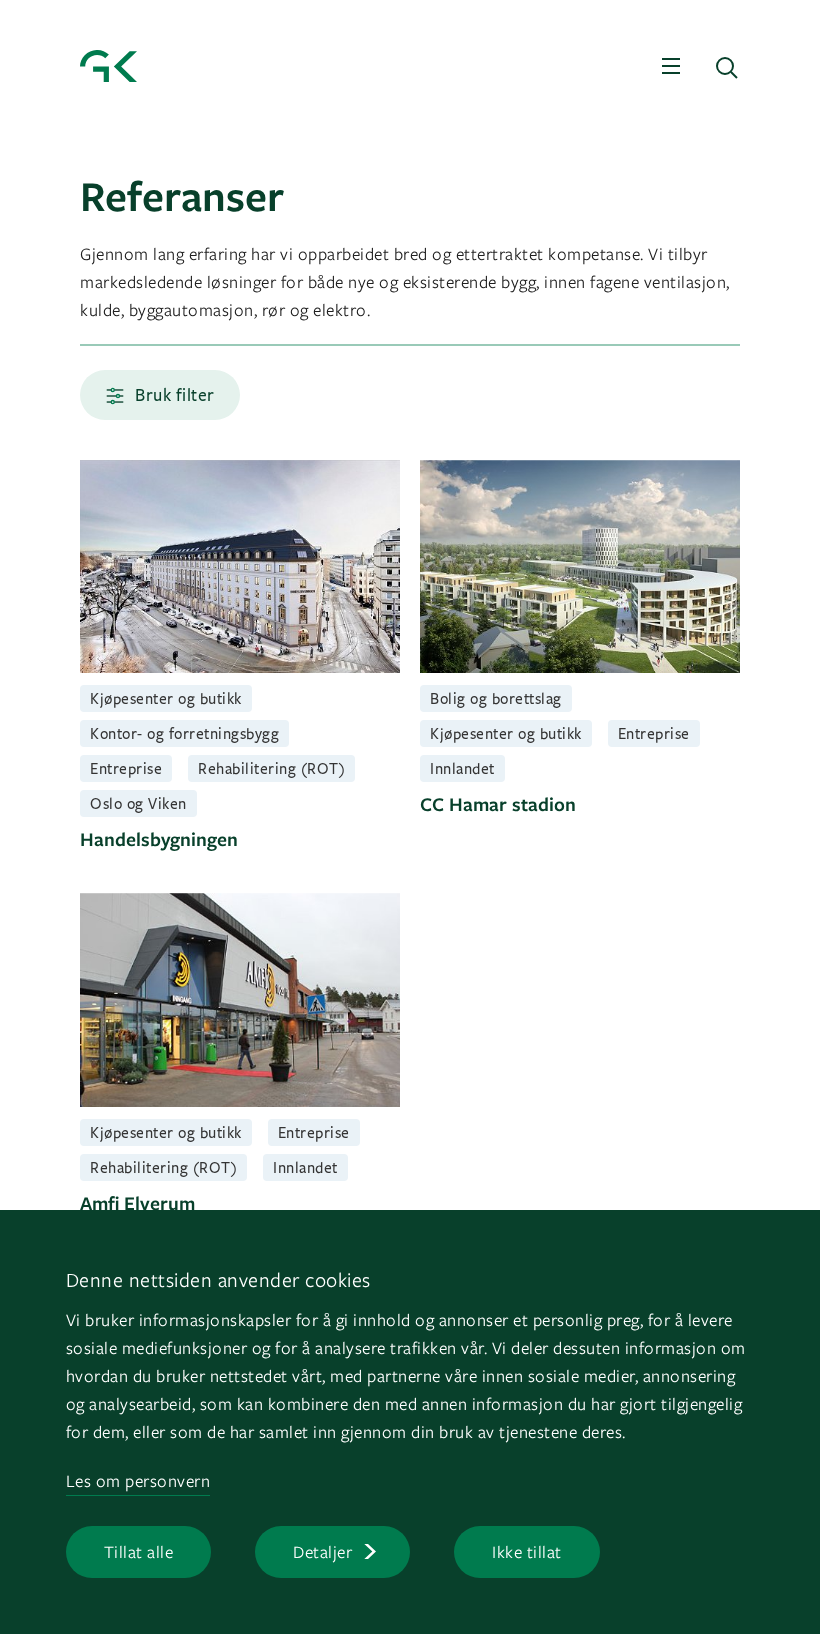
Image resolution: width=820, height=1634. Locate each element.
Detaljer (322, 1551)
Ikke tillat (527, 1551)
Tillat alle (139, 1551)
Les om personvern (138, 1480)
